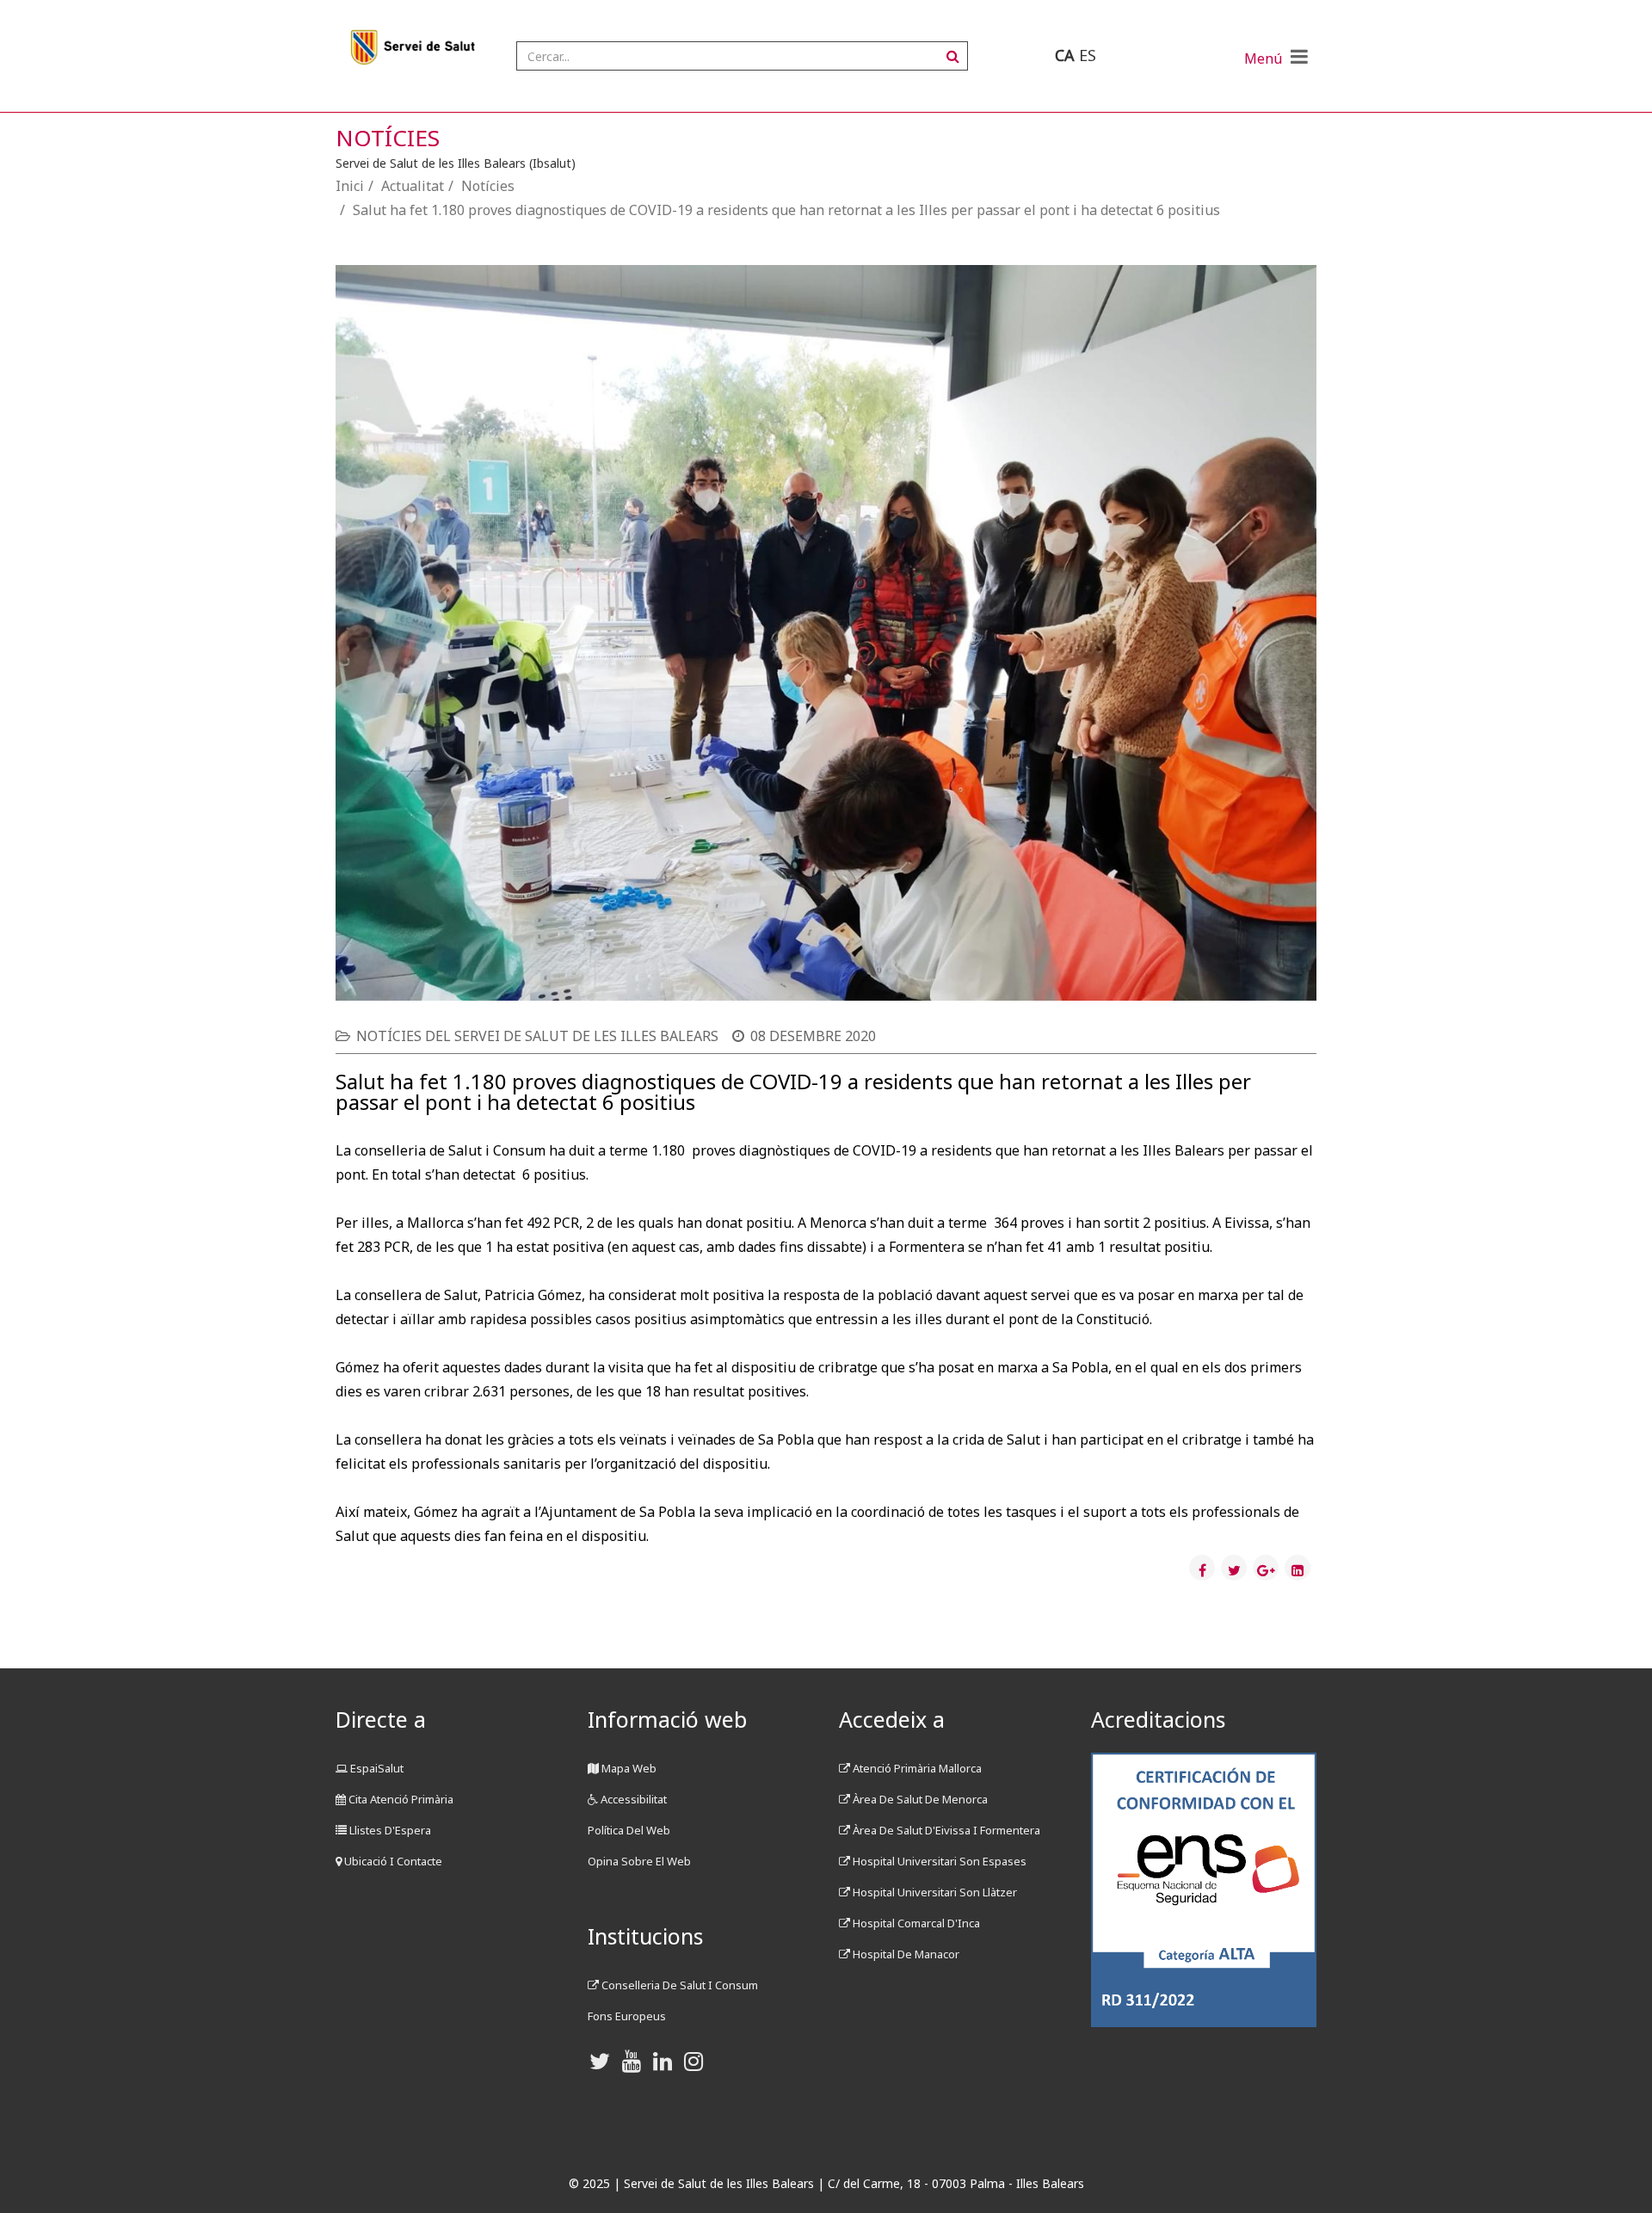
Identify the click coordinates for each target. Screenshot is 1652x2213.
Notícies (488, 186)
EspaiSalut (376, 1768)
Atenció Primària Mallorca (916, 1768)
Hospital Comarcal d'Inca (915, 1923)
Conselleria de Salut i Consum (678, 1985)
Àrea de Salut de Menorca (919, 1799)
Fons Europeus (627, 2016)
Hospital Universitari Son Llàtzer (934, 1892)
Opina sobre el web (639, 1861)
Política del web (629, 1830)
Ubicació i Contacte (392, 1861)
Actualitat (413, 186)
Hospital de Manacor (905, 1954)
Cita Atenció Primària (400, 1799)
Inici (350, 186)
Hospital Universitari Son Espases (938, 1861)
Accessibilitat (632, 1799)
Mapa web (628, 1768)
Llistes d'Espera (389, 1830)
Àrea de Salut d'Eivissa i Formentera (945, 1830)
